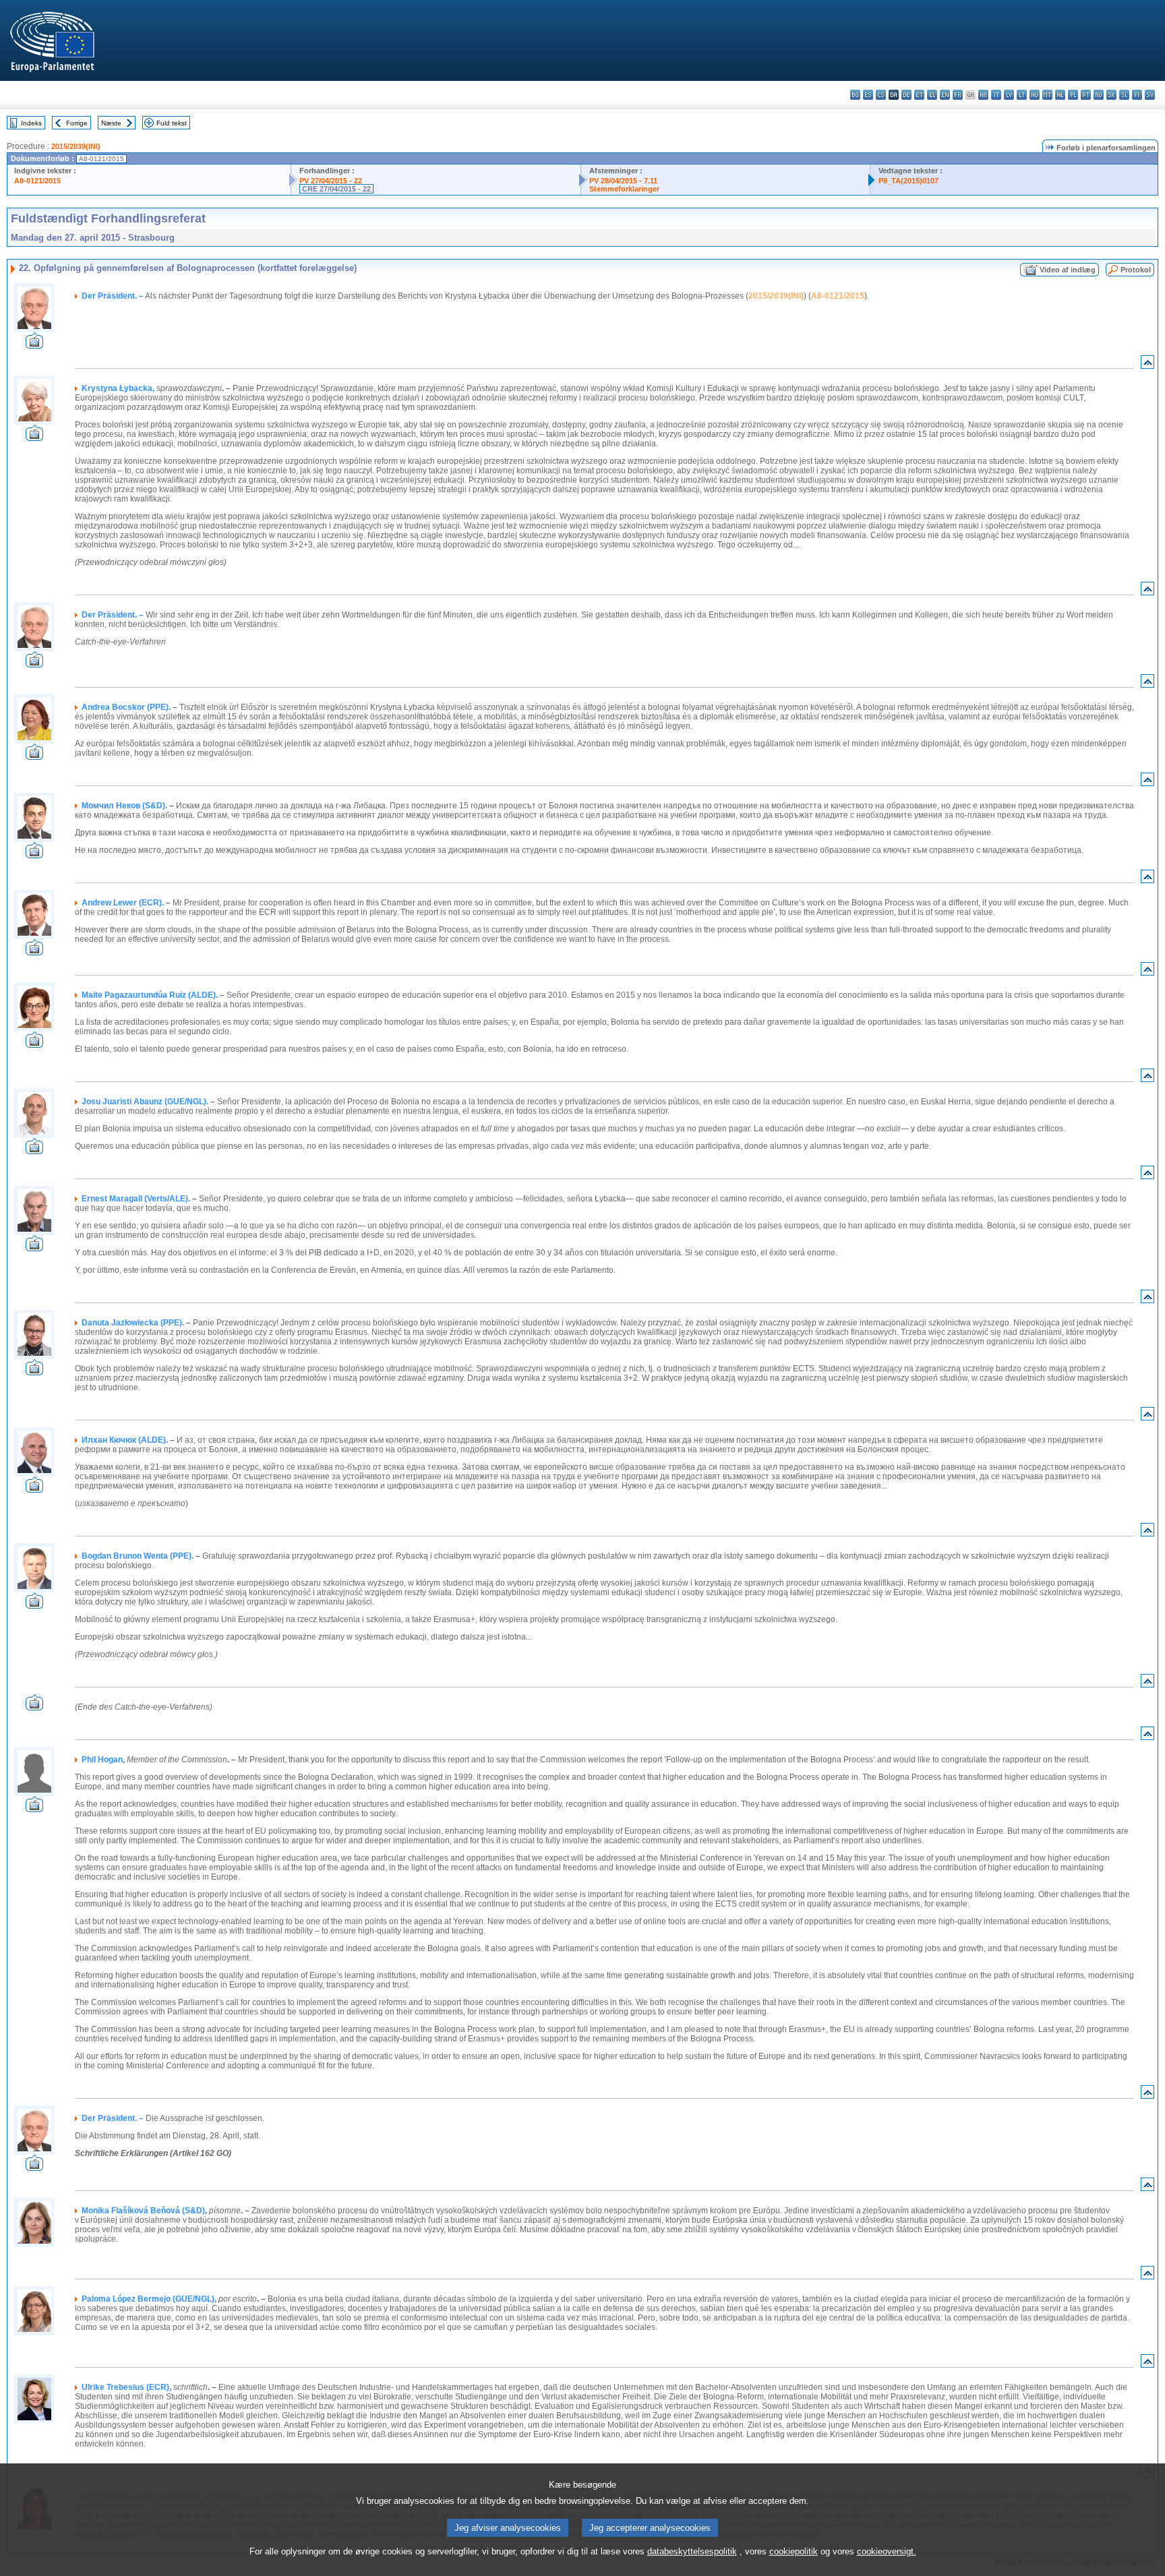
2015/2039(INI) (76, 146)
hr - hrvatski (983, 95)
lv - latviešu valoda (1009, 95)
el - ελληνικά (932, 95)
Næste (111, 123)
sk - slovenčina (1111, 95)
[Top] (1147, 365)
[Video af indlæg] (34, 345)
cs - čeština (881, 95)
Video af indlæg (1068, 270)
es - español (868, 95)
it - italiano (996, 95)
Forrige (77, 123)
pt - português (1086, 95)
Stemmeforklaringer (624, 189)
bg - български (855, 95)
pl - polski (1073, 95)
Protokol (1136, 270)
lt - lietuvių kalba (1022, 95)
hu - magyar (1035, 95)
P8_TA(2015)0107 (908, 181)
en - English (945, 95)
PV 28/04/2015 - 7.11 (623, 181)
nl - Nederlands (1060, 95)
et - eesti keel (919, 95)
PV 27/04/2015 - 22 (331, 181)
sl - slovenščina (1124, 95)
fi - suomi (1137, 95)
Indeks (31, 123)
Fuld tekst (172, 123)
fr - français (958, 95)
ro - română (1099, 95)
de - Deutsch (906, 95)
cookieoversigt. (887, 2551)
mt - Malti (1047, 95)
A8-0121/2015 (37, 181)
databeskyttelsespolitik (692, 2551)
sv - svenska (1150, 95)
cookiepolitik (794, 2551)
